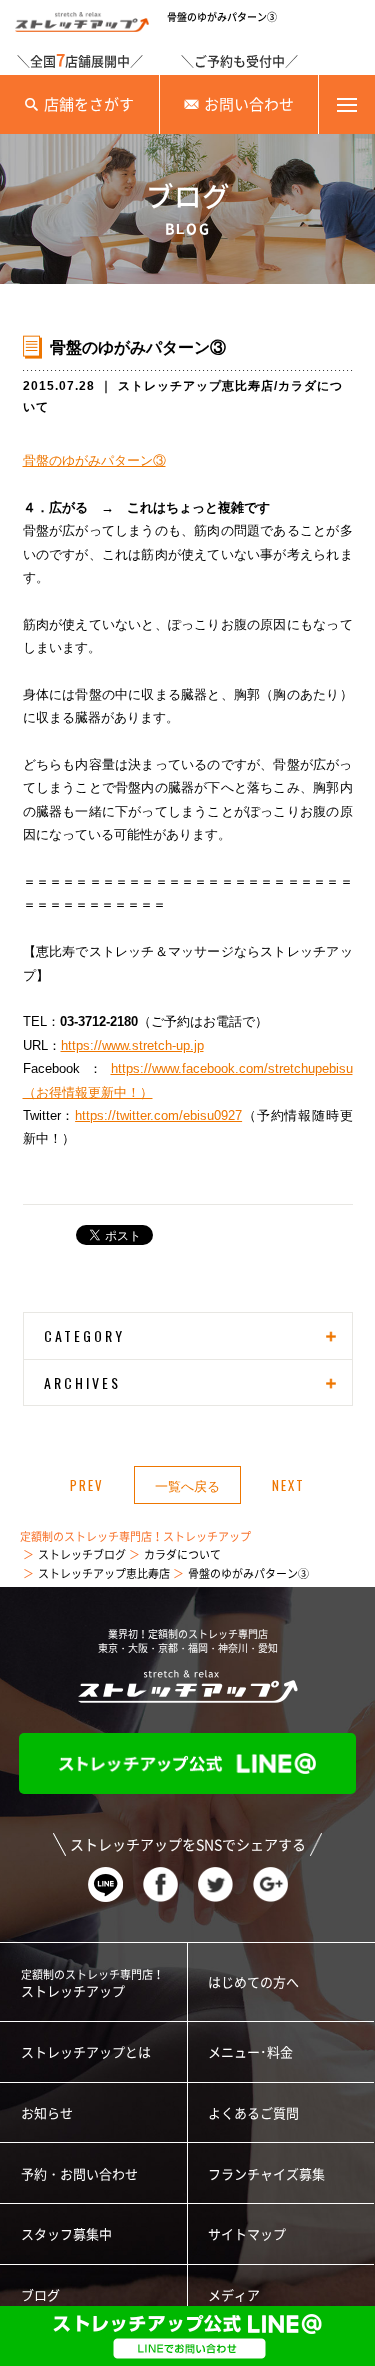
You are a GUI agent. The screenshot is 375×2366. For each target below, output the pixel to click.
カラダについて (182, 1554)
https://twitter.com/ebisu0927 (158, 1115)
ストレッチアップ (92, 1983)
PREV (87, 1485)
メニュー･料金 (250, 2052)
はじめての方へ (253, 1982)
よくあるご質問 (253, 2113)
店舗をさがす (89, 104)
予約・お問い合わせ (79, 2174)
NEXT (288, 1485)
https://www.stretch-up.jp (132, 1045)
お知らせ (47, 2113)
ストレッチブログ (82, 1554)
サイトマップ (247, 2234)
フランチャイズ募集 (266, 2174)
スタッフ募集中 (66, 2234)
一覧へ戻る (187, 1485)
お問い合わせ (249, 104)
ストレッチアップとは (86, 2052)
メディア (234, 2295)
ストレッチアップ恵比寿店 (196, 386)
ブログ (40, 2295)
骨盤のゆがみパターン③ (94, 460)
